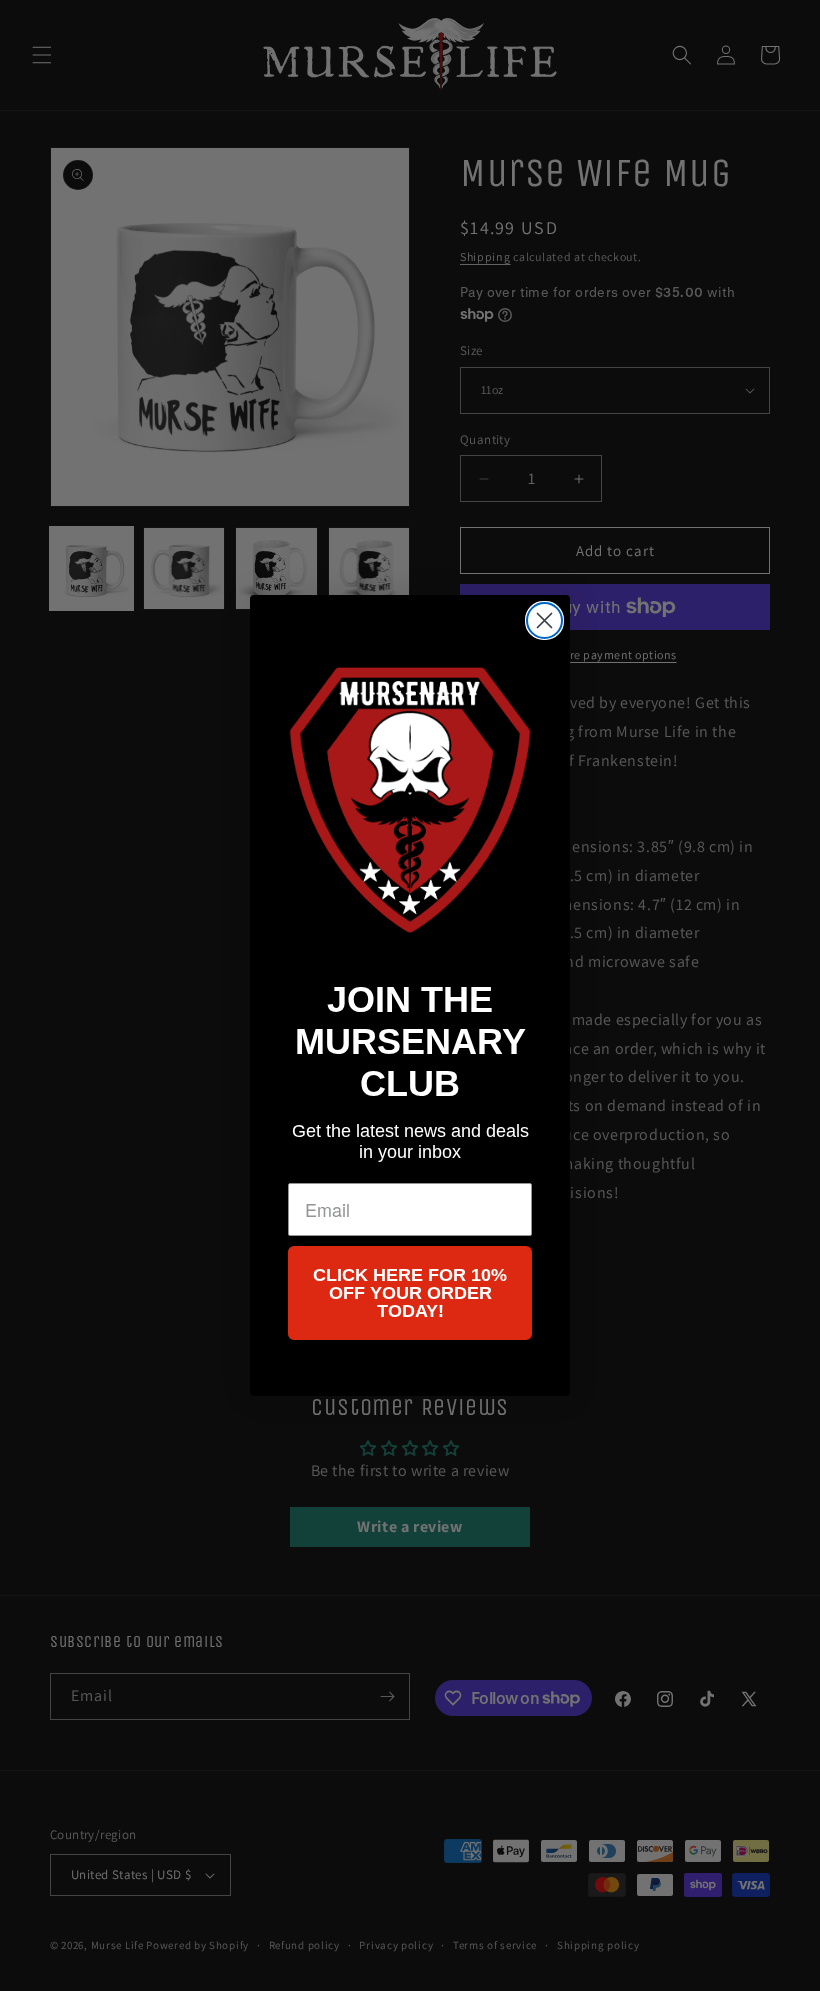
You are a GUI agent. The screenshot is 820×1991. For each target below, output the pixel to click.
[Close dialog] (544, 620)
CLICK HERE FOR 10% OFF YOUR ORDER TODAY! (410, 1293)
